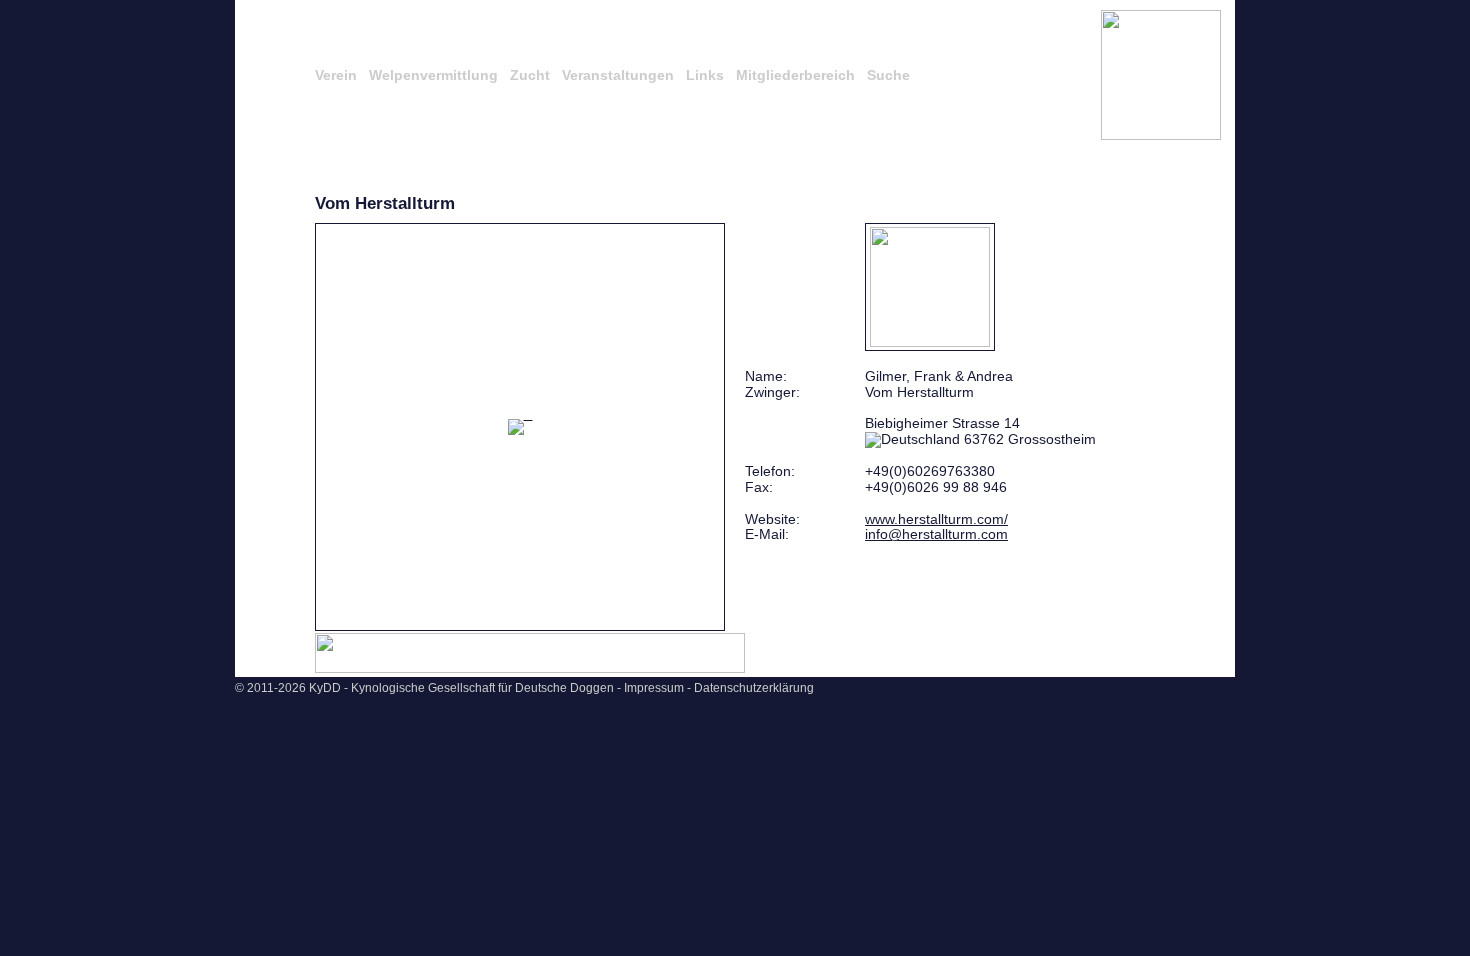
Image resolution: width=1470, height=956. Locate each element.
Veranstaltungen (618, 75)
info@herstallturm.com (936, 534)
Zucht (530, 75)
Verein (336, 75)
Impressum (654, 688)
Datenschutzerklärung (754, 688)
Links (705, 75)
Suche (888, 75)
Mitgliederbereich (795, 75)
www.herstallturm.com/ (936, 519)
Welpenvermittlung (433, 75)
